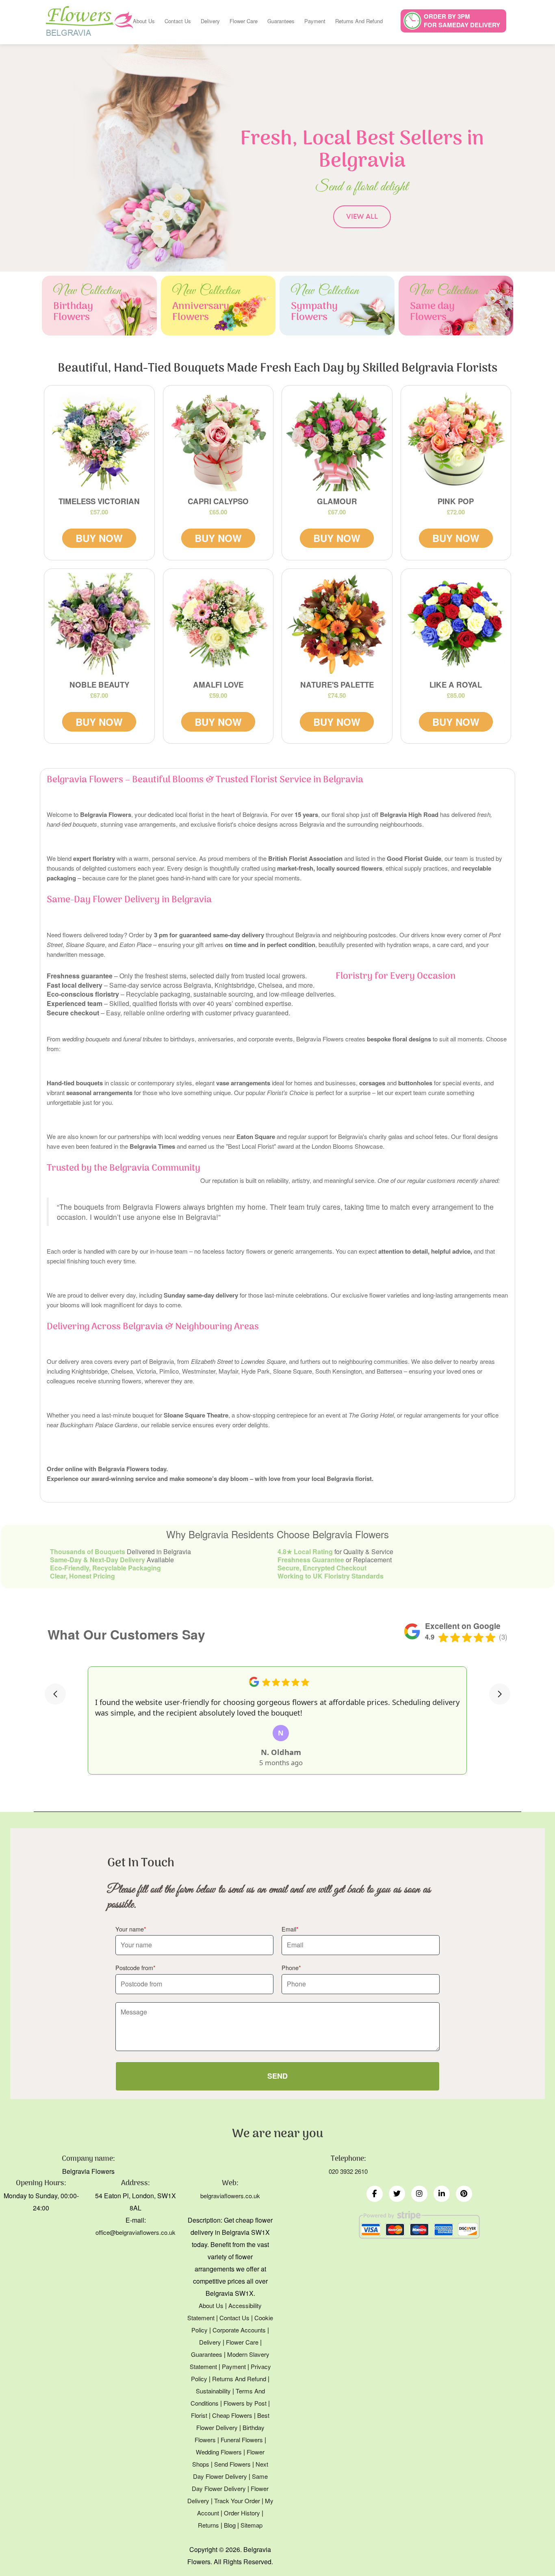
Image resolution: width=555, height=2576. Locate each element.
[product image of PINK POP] (456, 441)
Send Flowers (232, 2464)
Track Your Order (237, 2501)
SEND (277, 2076)
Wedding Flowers (219, 2452)
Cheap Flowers (232, 2415)
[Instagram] (419, 2194)
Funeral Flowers (242, 2440)
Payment (315, 21)
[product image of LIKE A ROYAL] (456, 624)
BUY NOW (99, 538)
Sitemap (251, 2525)
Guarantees (281, 21)
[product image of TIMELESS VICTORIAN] (99, 441)
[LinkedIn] (442, 2194)
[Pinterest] (464, 2194)
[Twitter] (397, 2194)
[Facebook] (375, 2194)
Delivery (210, 21)
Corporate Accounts (239, 2330)
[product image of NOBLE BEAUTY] (99, 624)
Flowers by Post (245, 2403)
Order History (242, 2513)
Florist (199, 2415)
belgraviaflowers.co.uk (230, 2196)
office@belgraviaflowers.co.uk (135, 2232)
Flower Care (244, 21)
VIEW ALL (362, 217)
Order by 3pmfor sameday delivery (462, 21)
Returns (208, 2525)
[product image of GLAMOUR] (337, 441)
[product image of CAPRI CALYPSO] (218, 441)
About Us (144, 21)
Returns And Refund (359, 21)
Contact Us (178, 21)
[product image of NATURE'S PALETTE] (337, 624)
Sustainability (213, 2391)
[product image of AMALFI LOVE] (218, 624)
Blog (230, 2525)
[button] (55, 1694)
